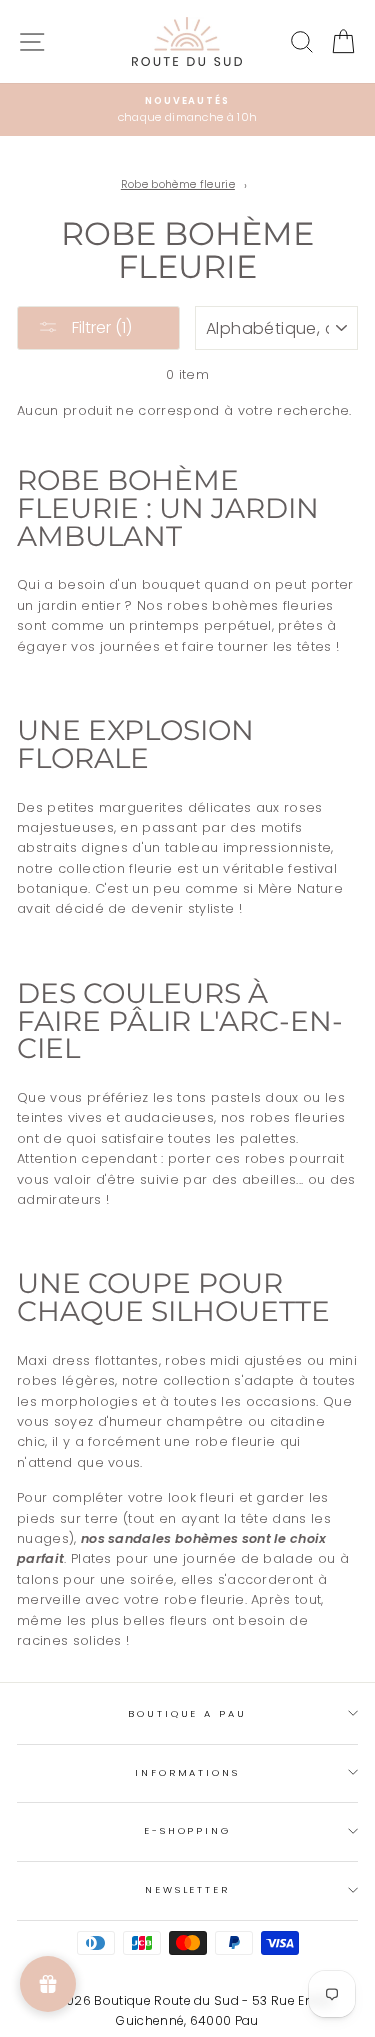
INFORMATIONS (187, 1772)
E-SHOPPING (187, 1830)
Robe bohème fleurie (178, 184)
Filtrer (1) (100, 327)
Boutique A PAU (187, 1713)
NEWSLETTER (187, 1889)
